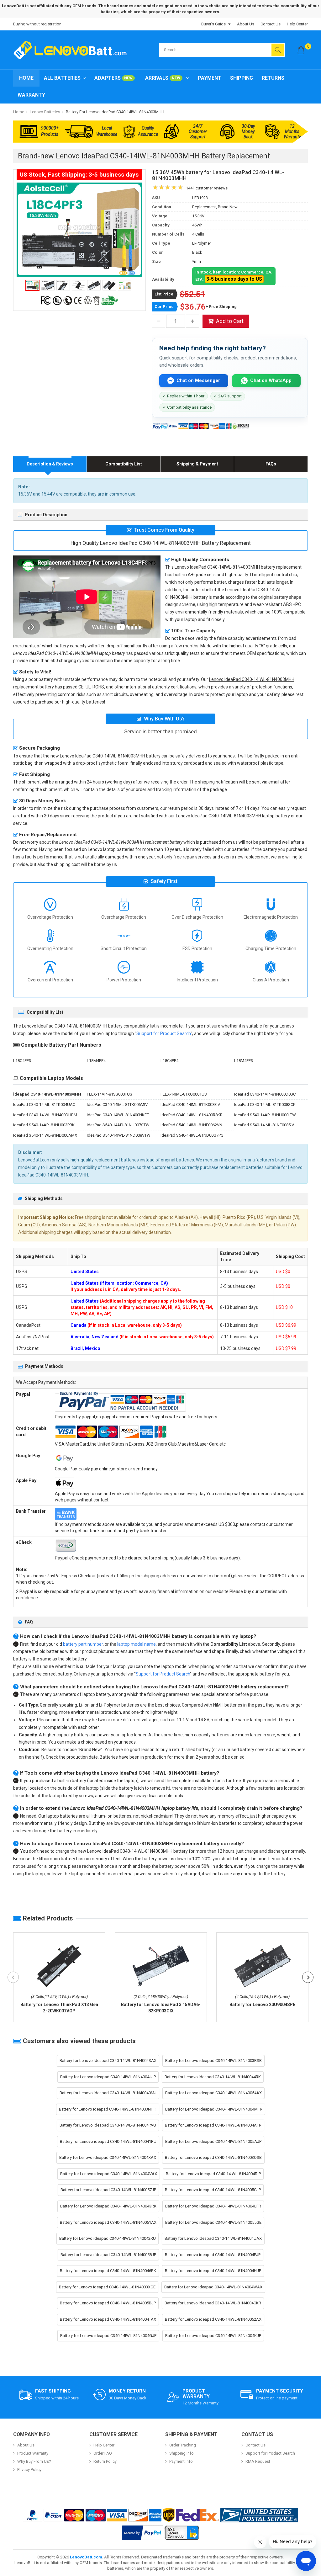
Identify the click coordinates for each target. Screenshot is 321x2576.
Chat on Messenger (198, 380)
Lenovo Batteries (45, 112)
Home (26, 78)
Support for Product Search (163, 1033)
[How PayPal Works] (143, 2533)
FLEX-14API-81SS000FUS (110, 1094)
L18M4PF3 (244, 1061)
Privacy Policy (29, 2470)
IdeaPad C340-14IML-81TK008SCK (265, 1105)
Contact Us (271, 24)
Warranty (31, 95)
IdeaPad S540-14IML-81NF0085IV (264, 1125)
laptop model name (137, 1644)
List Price (164, 294)
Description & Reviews (50, 464)
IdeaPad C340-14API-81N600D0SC (265, 1094)
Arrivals (163, 78)
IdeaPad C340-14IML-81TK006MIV (117, 1105)
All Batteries (62, 78)
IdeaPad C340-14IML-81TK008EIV (190, 1105)
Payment (210, 78)
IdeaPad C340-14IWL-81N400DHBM (45, 1115)
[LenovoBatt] (72, 50)
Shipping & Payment (197, 464)
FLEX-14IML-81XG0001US (184, 1094)
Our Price (164, 307)
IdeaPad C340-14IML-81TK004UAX (44, 1105)
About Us (246, 24)
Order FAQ (103, 2453)
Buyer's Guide (213, 24)
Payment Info (181, 2461)
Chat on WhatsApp (271, 380)
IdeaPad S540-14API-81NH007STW (118, 1125)
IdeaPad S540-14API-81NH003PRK (44, 1125)
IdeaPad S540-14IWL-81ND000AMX (45, 1135)
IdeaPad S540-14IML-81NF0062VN (191, 1125)
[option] (79, 229)
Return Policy (105, 2461)
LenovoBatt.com (86, 2557)
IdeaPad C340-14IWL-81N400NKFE (118, 1115)
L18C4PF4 (169, 1061)
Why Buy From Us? (34, 2461)
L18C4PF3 (22, 1061)
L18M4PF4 (96, 1061)
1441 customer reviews (207, 188)
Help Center (297, 24)
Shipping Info (182, 2453)
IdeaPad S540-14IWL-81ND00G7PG (192, 1135)
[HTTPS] (182, 2533)
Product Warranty (33, 2453)
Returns (273, 78)
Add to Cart (230, 321)
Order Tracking (183, 2445)
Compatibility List (124, 464)
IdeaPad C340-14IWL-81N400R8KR (192, 1115)
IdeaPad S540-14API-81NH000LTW (265, 1115)
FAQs (271, 464)
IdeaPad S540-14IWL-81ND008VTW (119, 1135)
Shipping (242, 78)
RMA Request (258, 2461)
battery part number (83, 1644)
